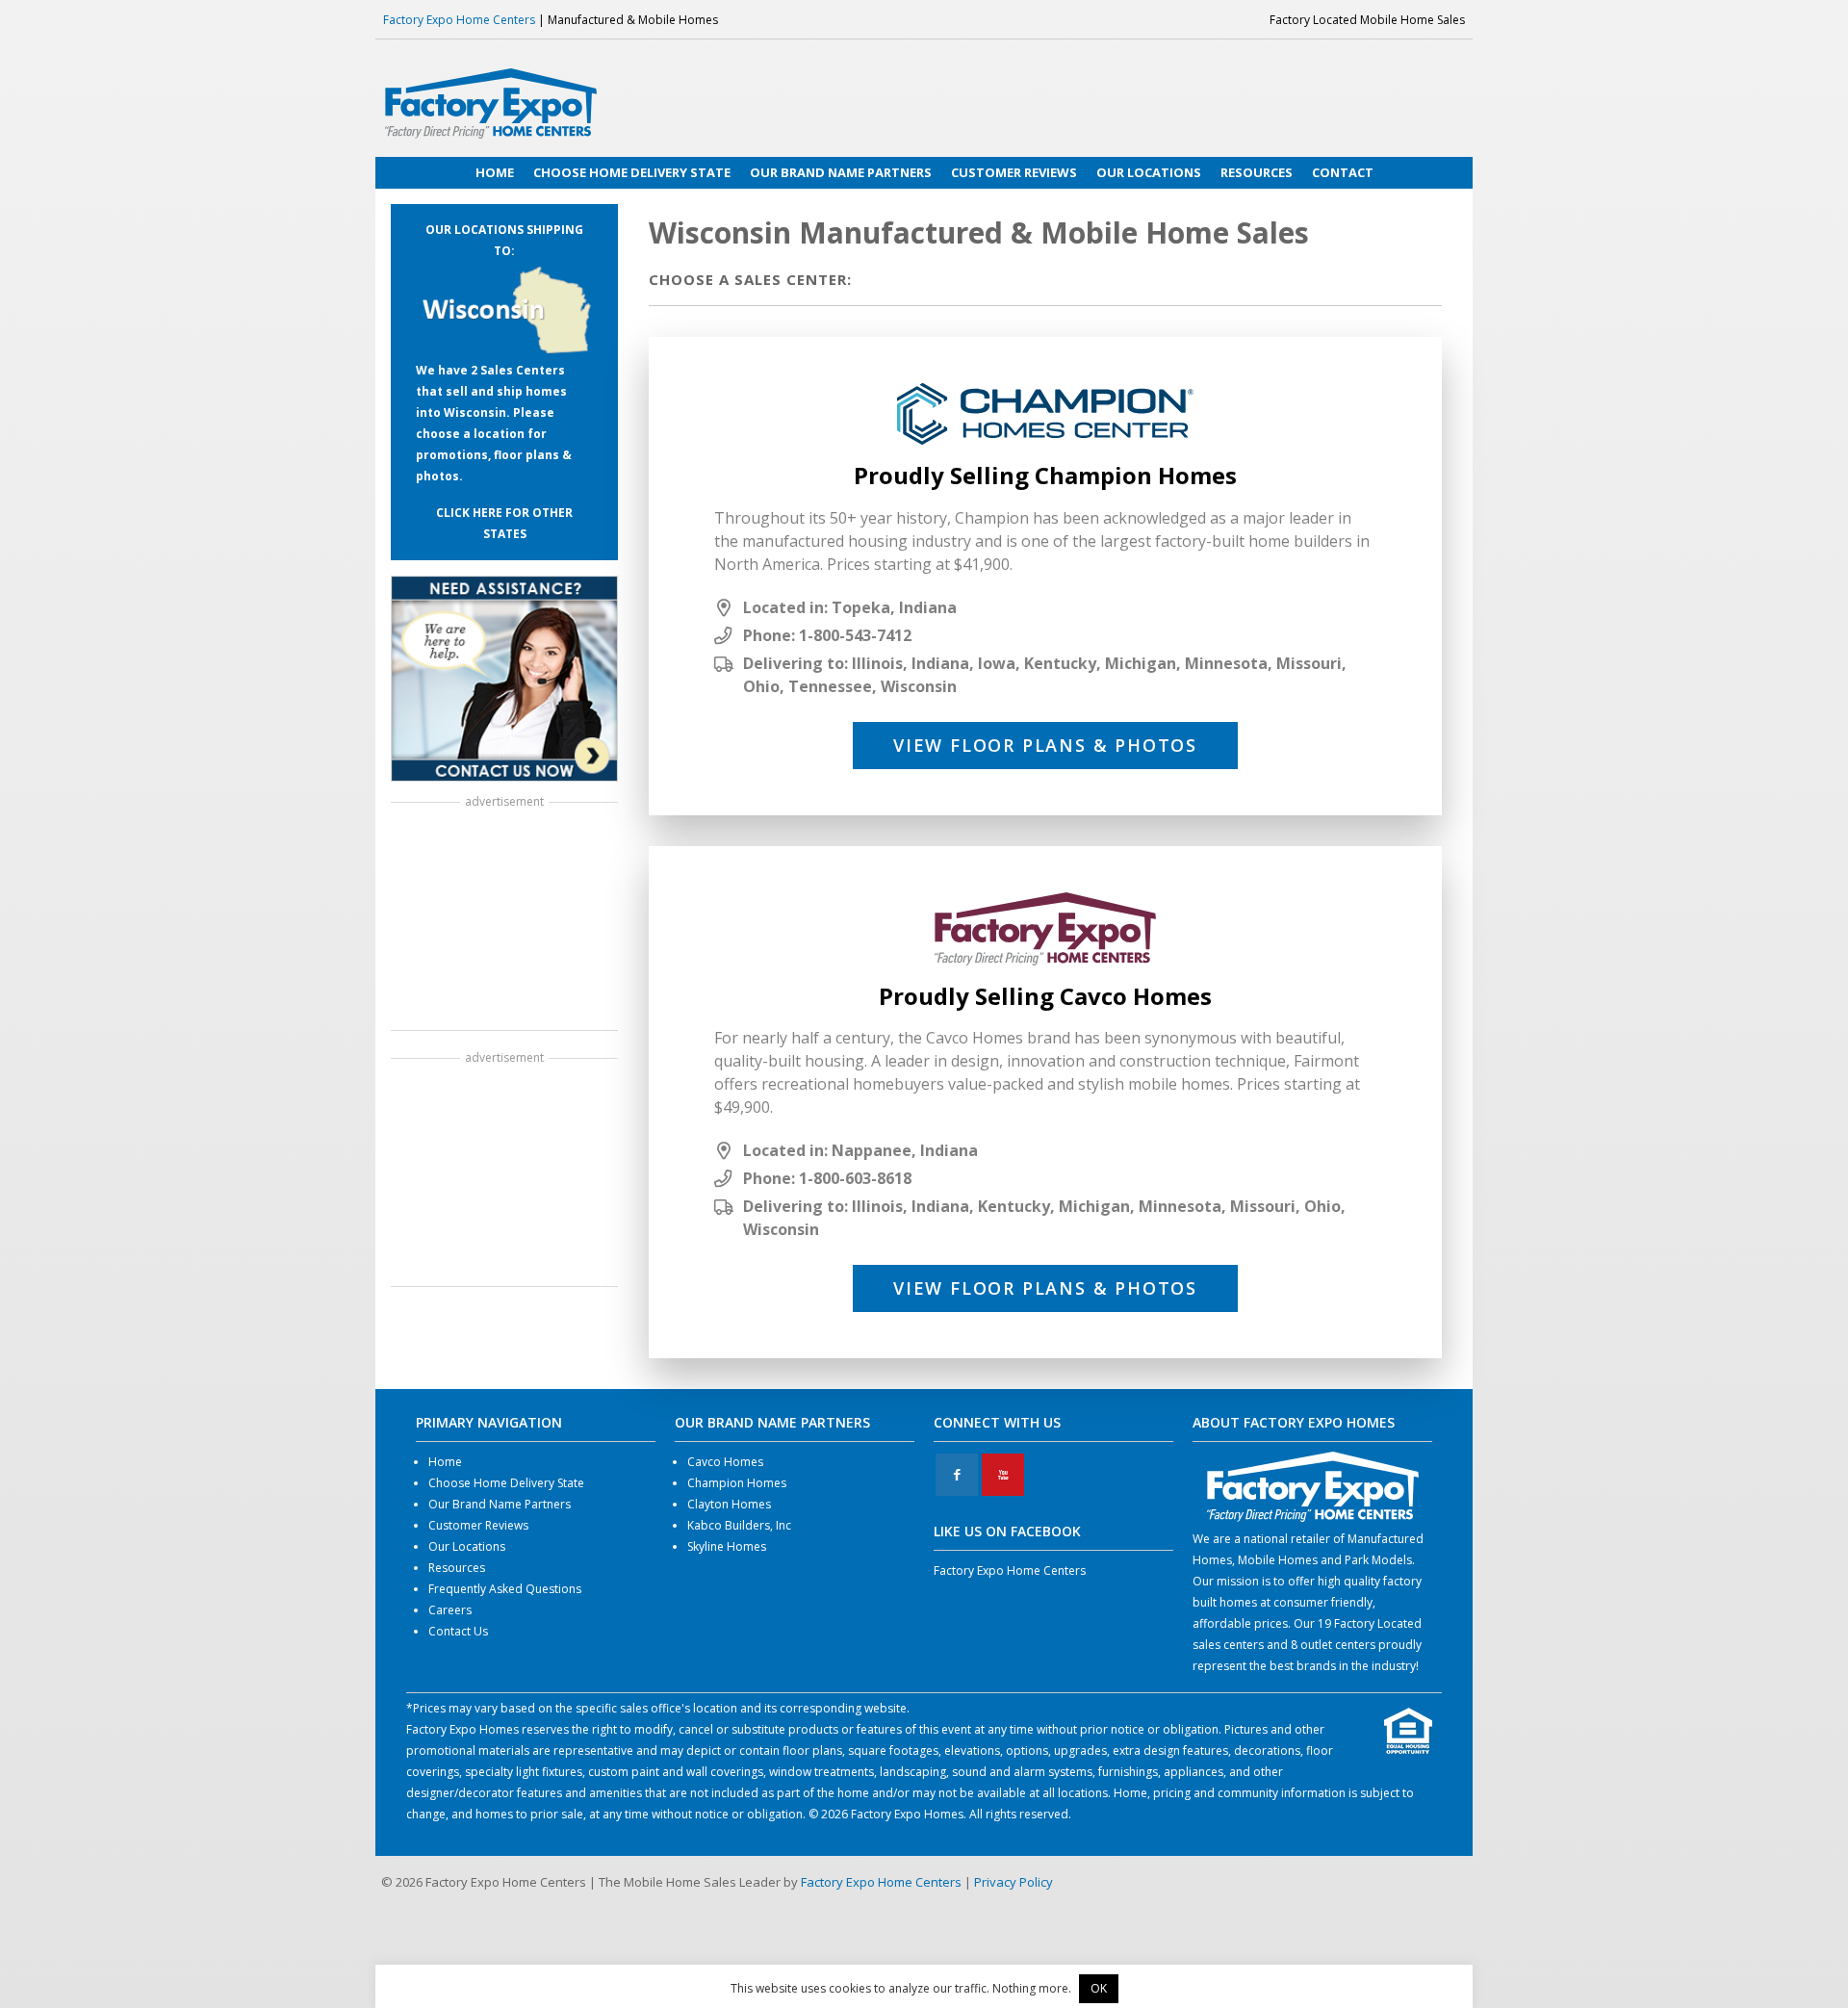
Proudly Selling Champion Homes (1045, 475)
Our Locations (467, 1546)
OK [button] (1099, 1988)
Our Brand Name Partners (500, 1504)
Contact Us (458, 1631)
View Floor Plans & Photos (1045, 745)
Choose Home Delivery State (506, 1483)
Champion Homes (737, 1483)
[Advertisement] (504, 918)
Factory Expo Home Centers (459, 20)
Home (445, 1462)
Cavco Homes (725, 1462)
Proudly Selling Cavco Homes (1045, 996)
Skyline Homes (727, 1546)
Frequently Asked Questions (505, 1589)
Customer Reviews (478, 1525)
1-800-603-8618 (855, 1178)
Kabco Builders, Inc (739, 1525)
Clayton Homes (729, 1504)
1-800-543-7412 (855, 635)
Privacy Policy (1014, 1882)
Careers (450, 1610)
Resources (457, 1568)
